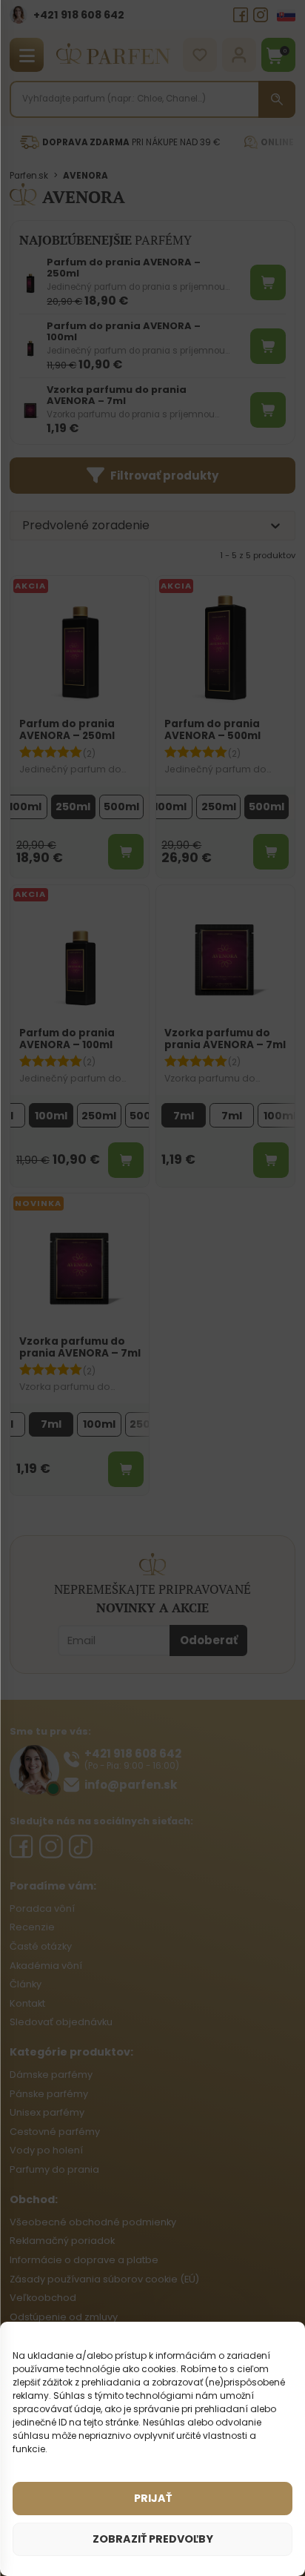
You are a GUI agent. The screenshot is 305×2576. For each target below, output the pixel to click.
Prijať (153, 2498)
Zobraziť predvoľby (153, 2539)
